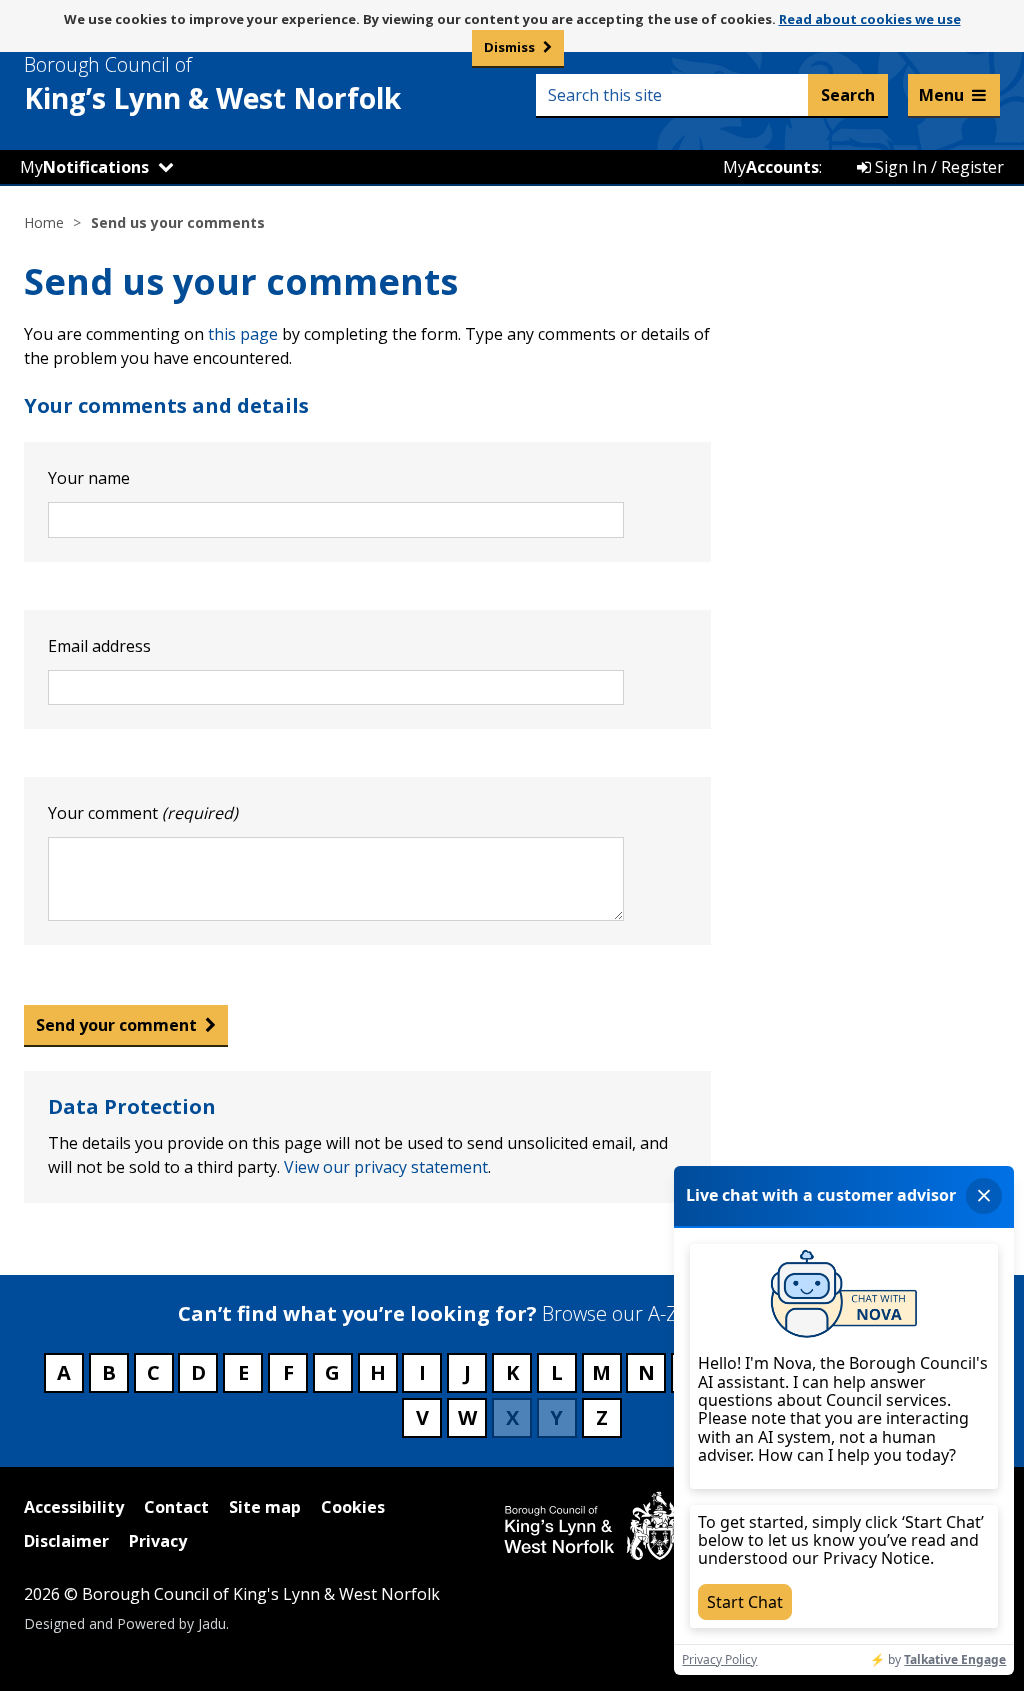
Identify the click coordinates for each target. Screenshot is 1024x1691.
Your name (89, 478)
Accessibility (74, 1507)
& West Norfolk (212, 84)
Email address (99, 646)
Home (44, 222)
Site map (265, 1507)
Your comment (143, 813)
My (84, 167)
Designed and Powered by (125, 1623)
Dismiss (509, 47)
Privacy (158, 1541)
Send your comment (116, 1025)
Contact (176, 1507)
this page (243, 334)
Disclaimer (66, 1541)
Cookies (353, 1507)
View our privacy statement (386, 1167)
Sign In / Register (937, 167)
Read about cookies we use (870, 19)
